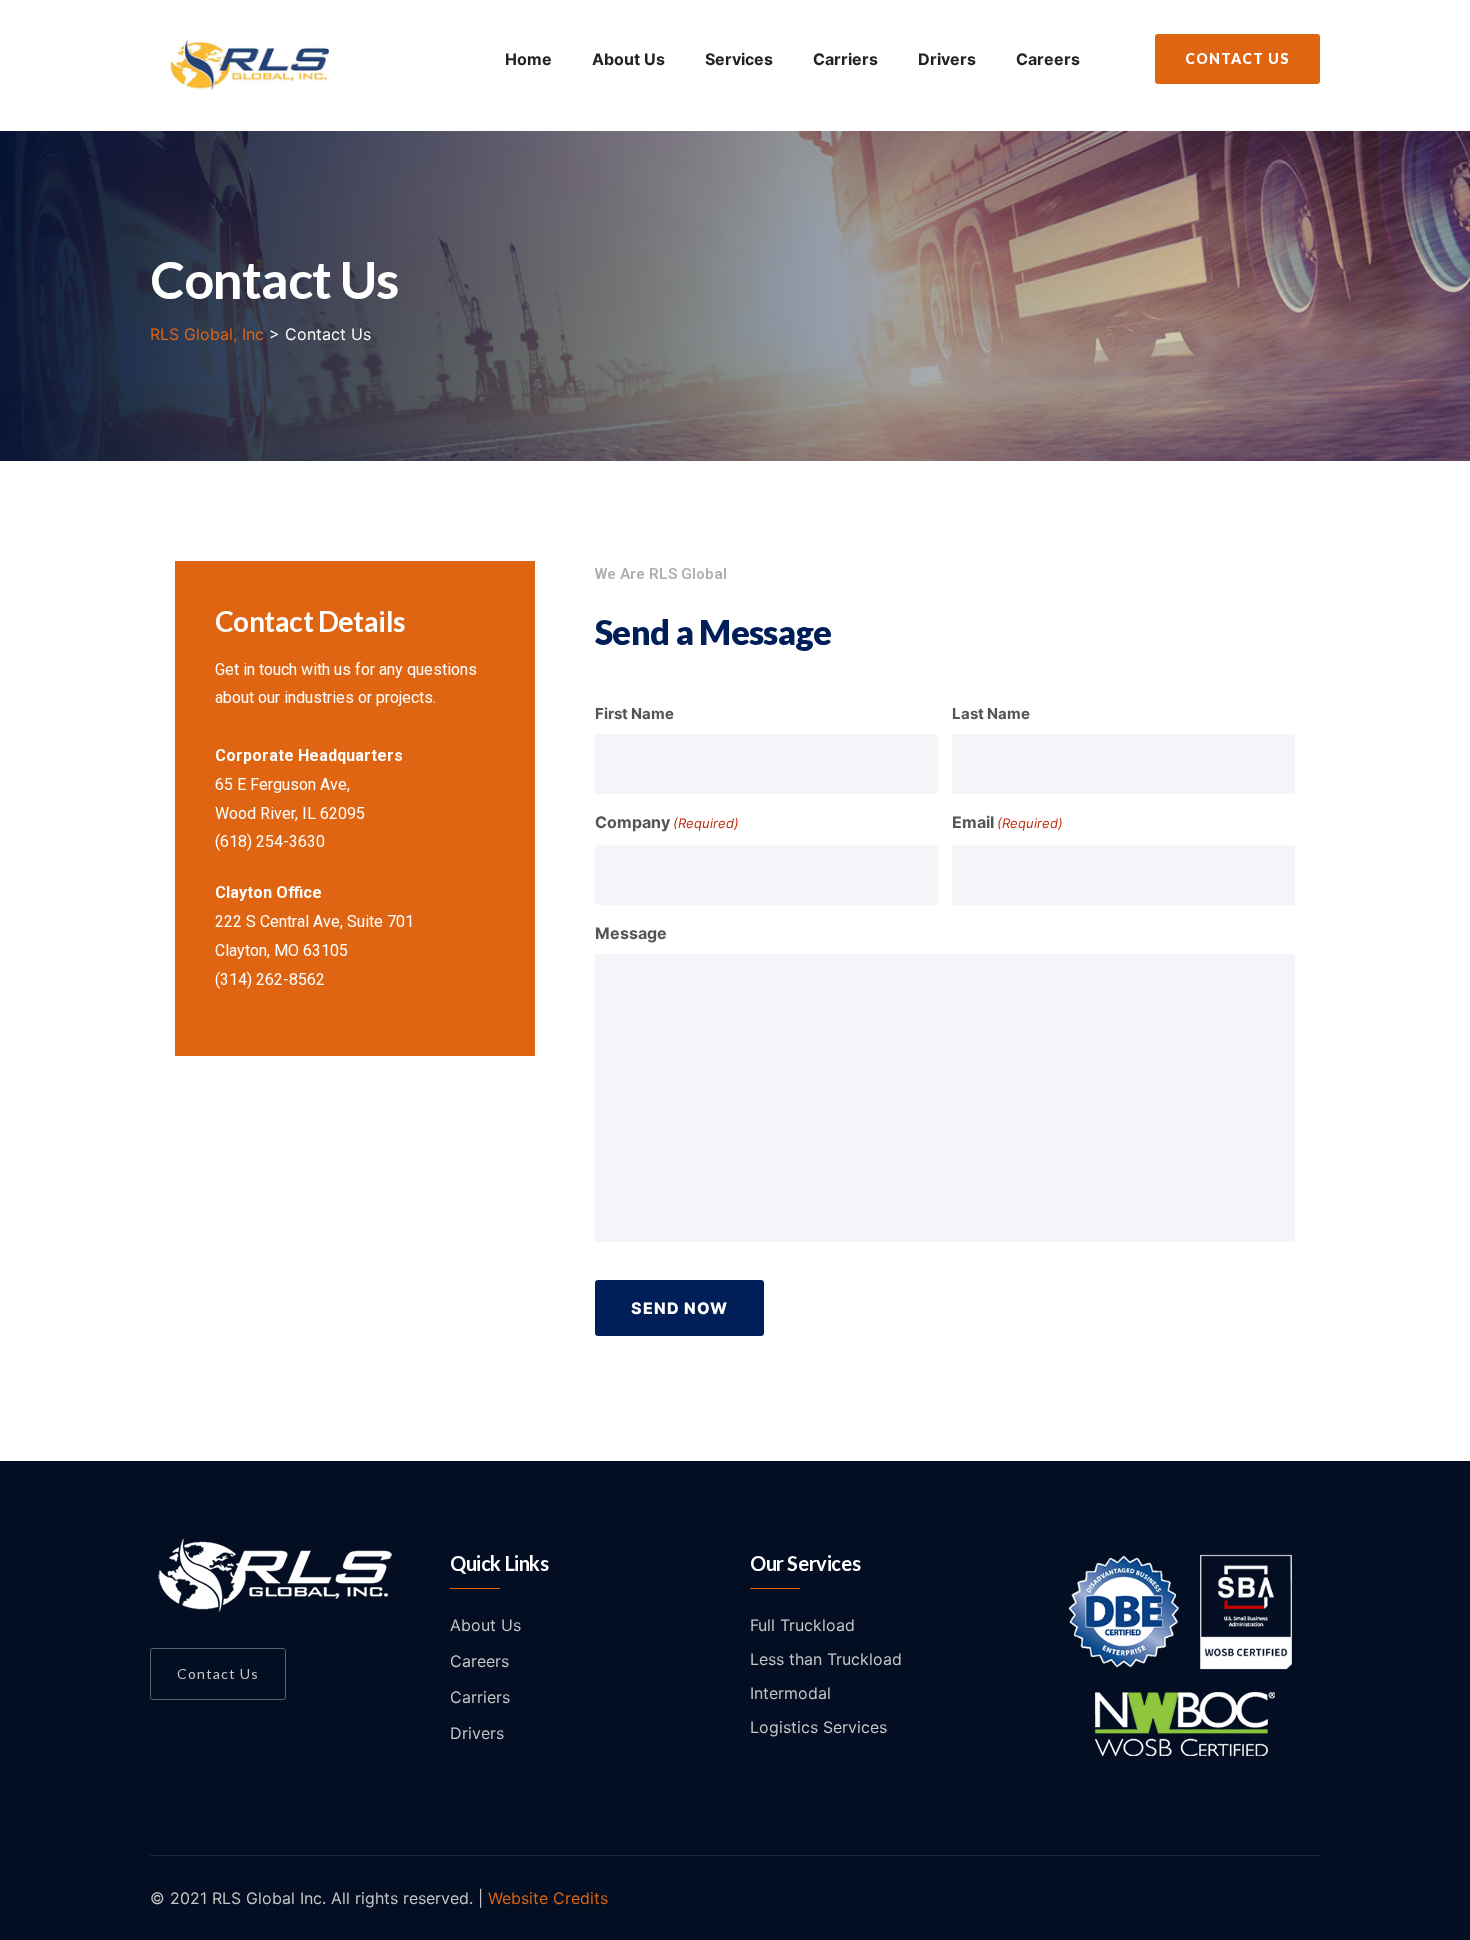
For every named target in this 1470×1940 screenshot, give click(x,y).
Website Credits (548, 1898)
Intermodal (790, 1693)
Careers (1048, 59)
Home (528, 59)
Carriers (845, 59)
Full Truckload (802, 1625)
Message (631, 933)
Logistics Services (818, 1727)
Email (1007, 822)
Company (667, 822)
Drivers (947, 59)
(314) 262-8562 (270, 979)
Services (739, 59)
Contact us (218, 1673)
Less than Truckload (826, 1659)
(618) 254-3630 (270, 841)
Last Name (991, 713)
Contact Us (1237, 58)
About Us (628, 59)
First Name (634, 713)
